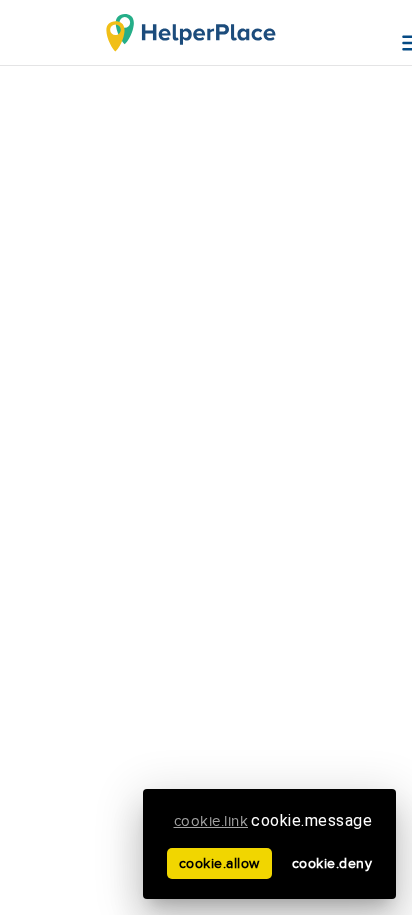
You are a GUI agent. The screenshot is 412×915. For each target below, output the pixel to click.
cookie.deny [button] (332, 863)
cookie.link (211, 821)
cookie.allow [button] (219, 863)
